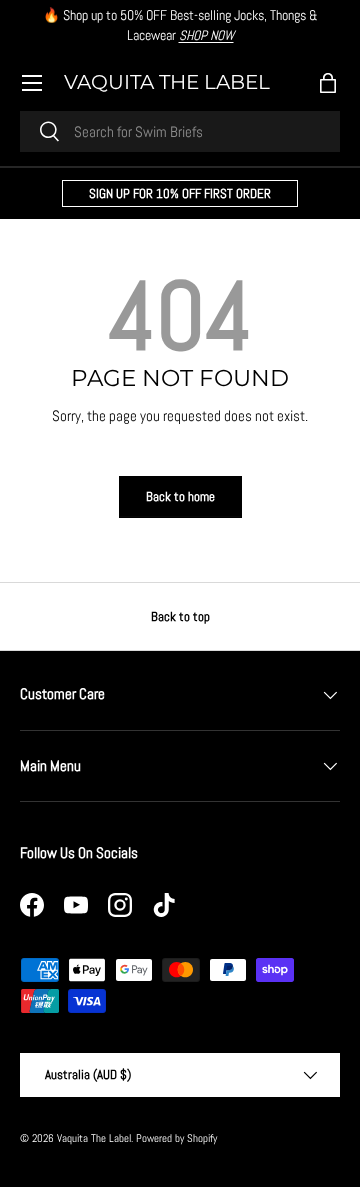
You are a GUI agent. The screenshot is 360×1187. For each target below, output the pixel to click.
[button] (328, 83)
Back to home (180, 496)
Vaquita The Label (94, 1138)
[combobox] (180, 131)
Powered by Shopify (176, 1138)
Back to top (180, 616)
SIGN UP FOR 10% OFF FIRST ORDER (180, 193)
